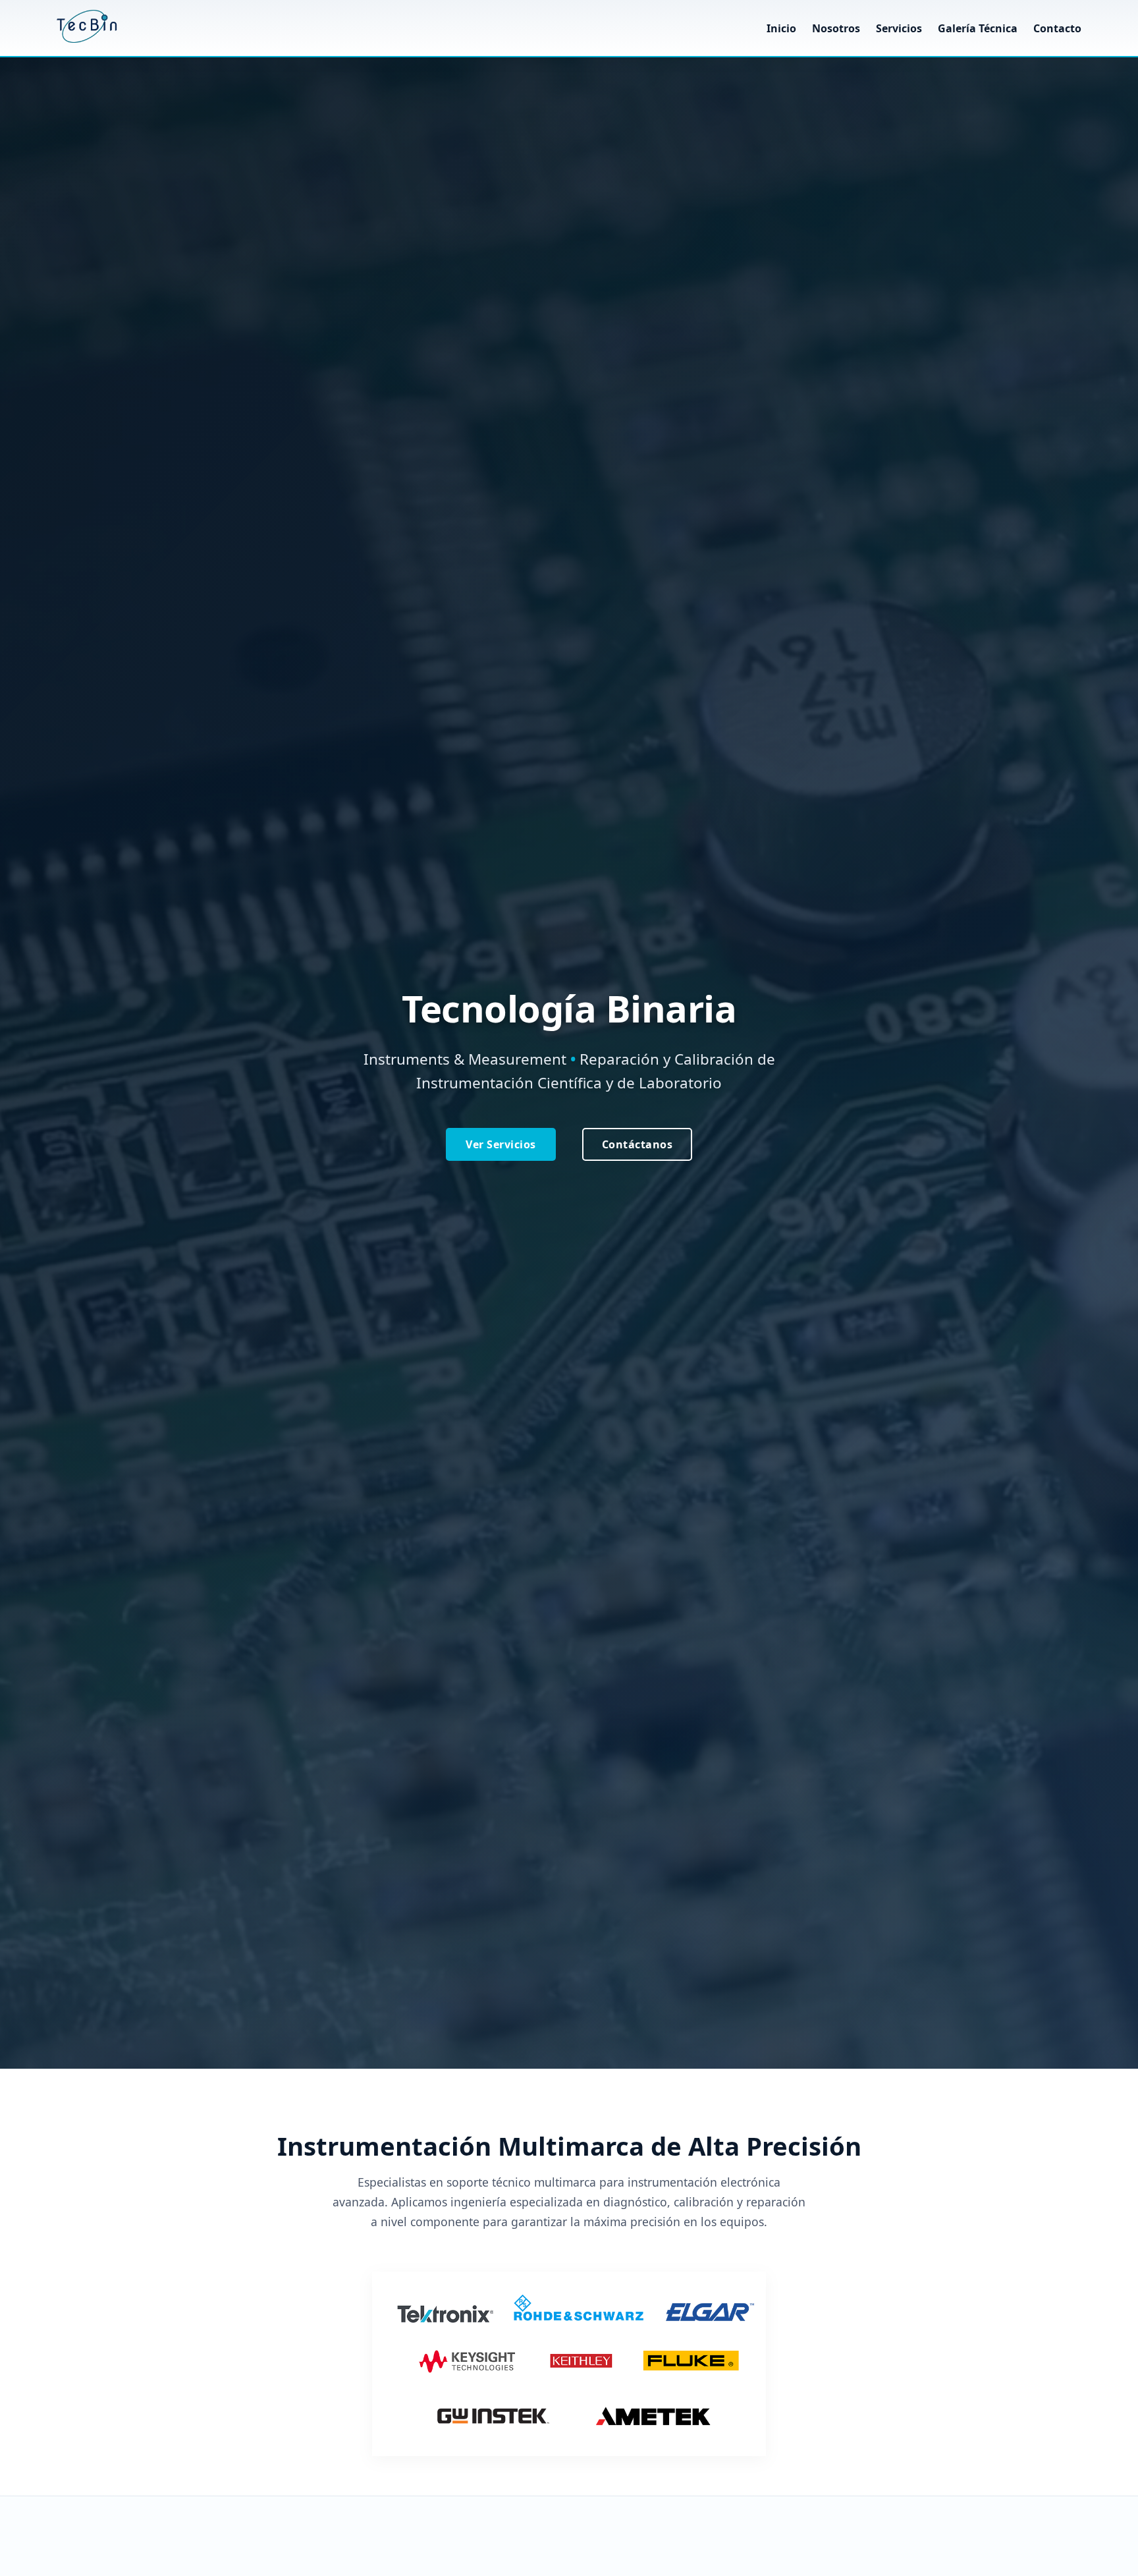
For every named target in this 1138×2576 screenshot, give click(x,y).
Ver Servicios (501, 1144)
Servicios (900, 28)
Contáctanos (637, 1144)
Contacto (1057, 28)
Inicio (781, 28)
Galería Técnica (978, 28)
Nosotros (836, 28)
